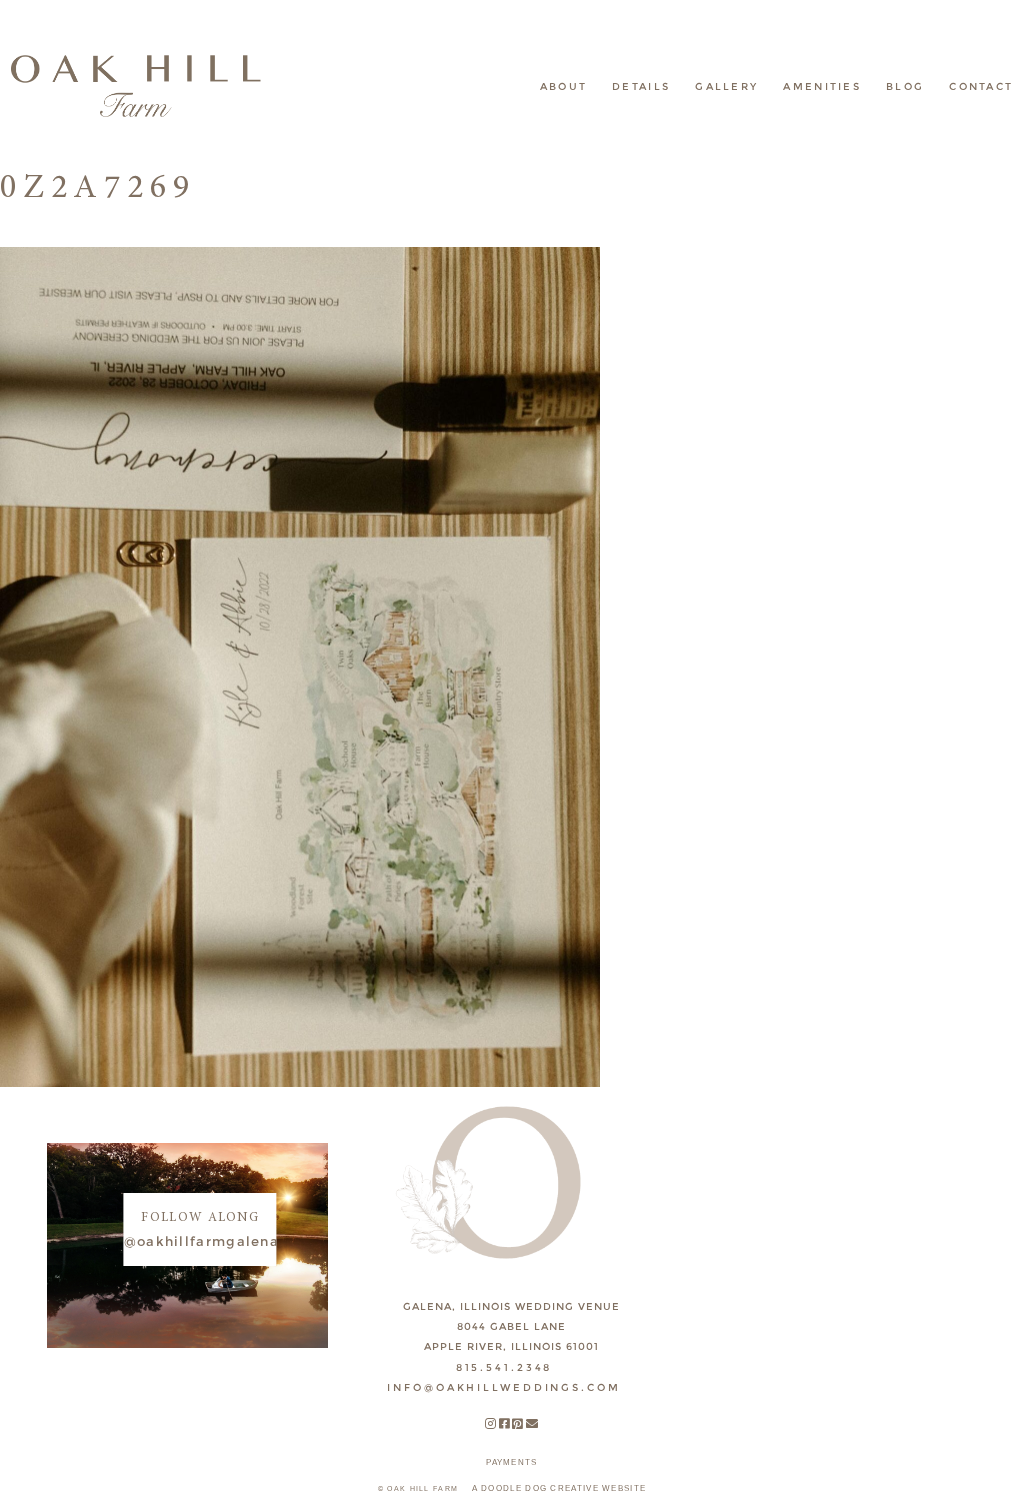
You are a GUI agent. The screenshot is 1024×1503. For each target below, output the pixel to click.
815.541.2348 (504, 1367)
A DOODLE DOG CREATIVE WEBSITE (559, 1488)
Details (641, 86)
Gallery (726, 86)
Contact (981, 86)
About (564, 86)
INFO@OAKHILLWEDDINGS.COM (503, 1387)
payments (511, 1462)
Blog (905, 86)
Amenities (822, 86)
